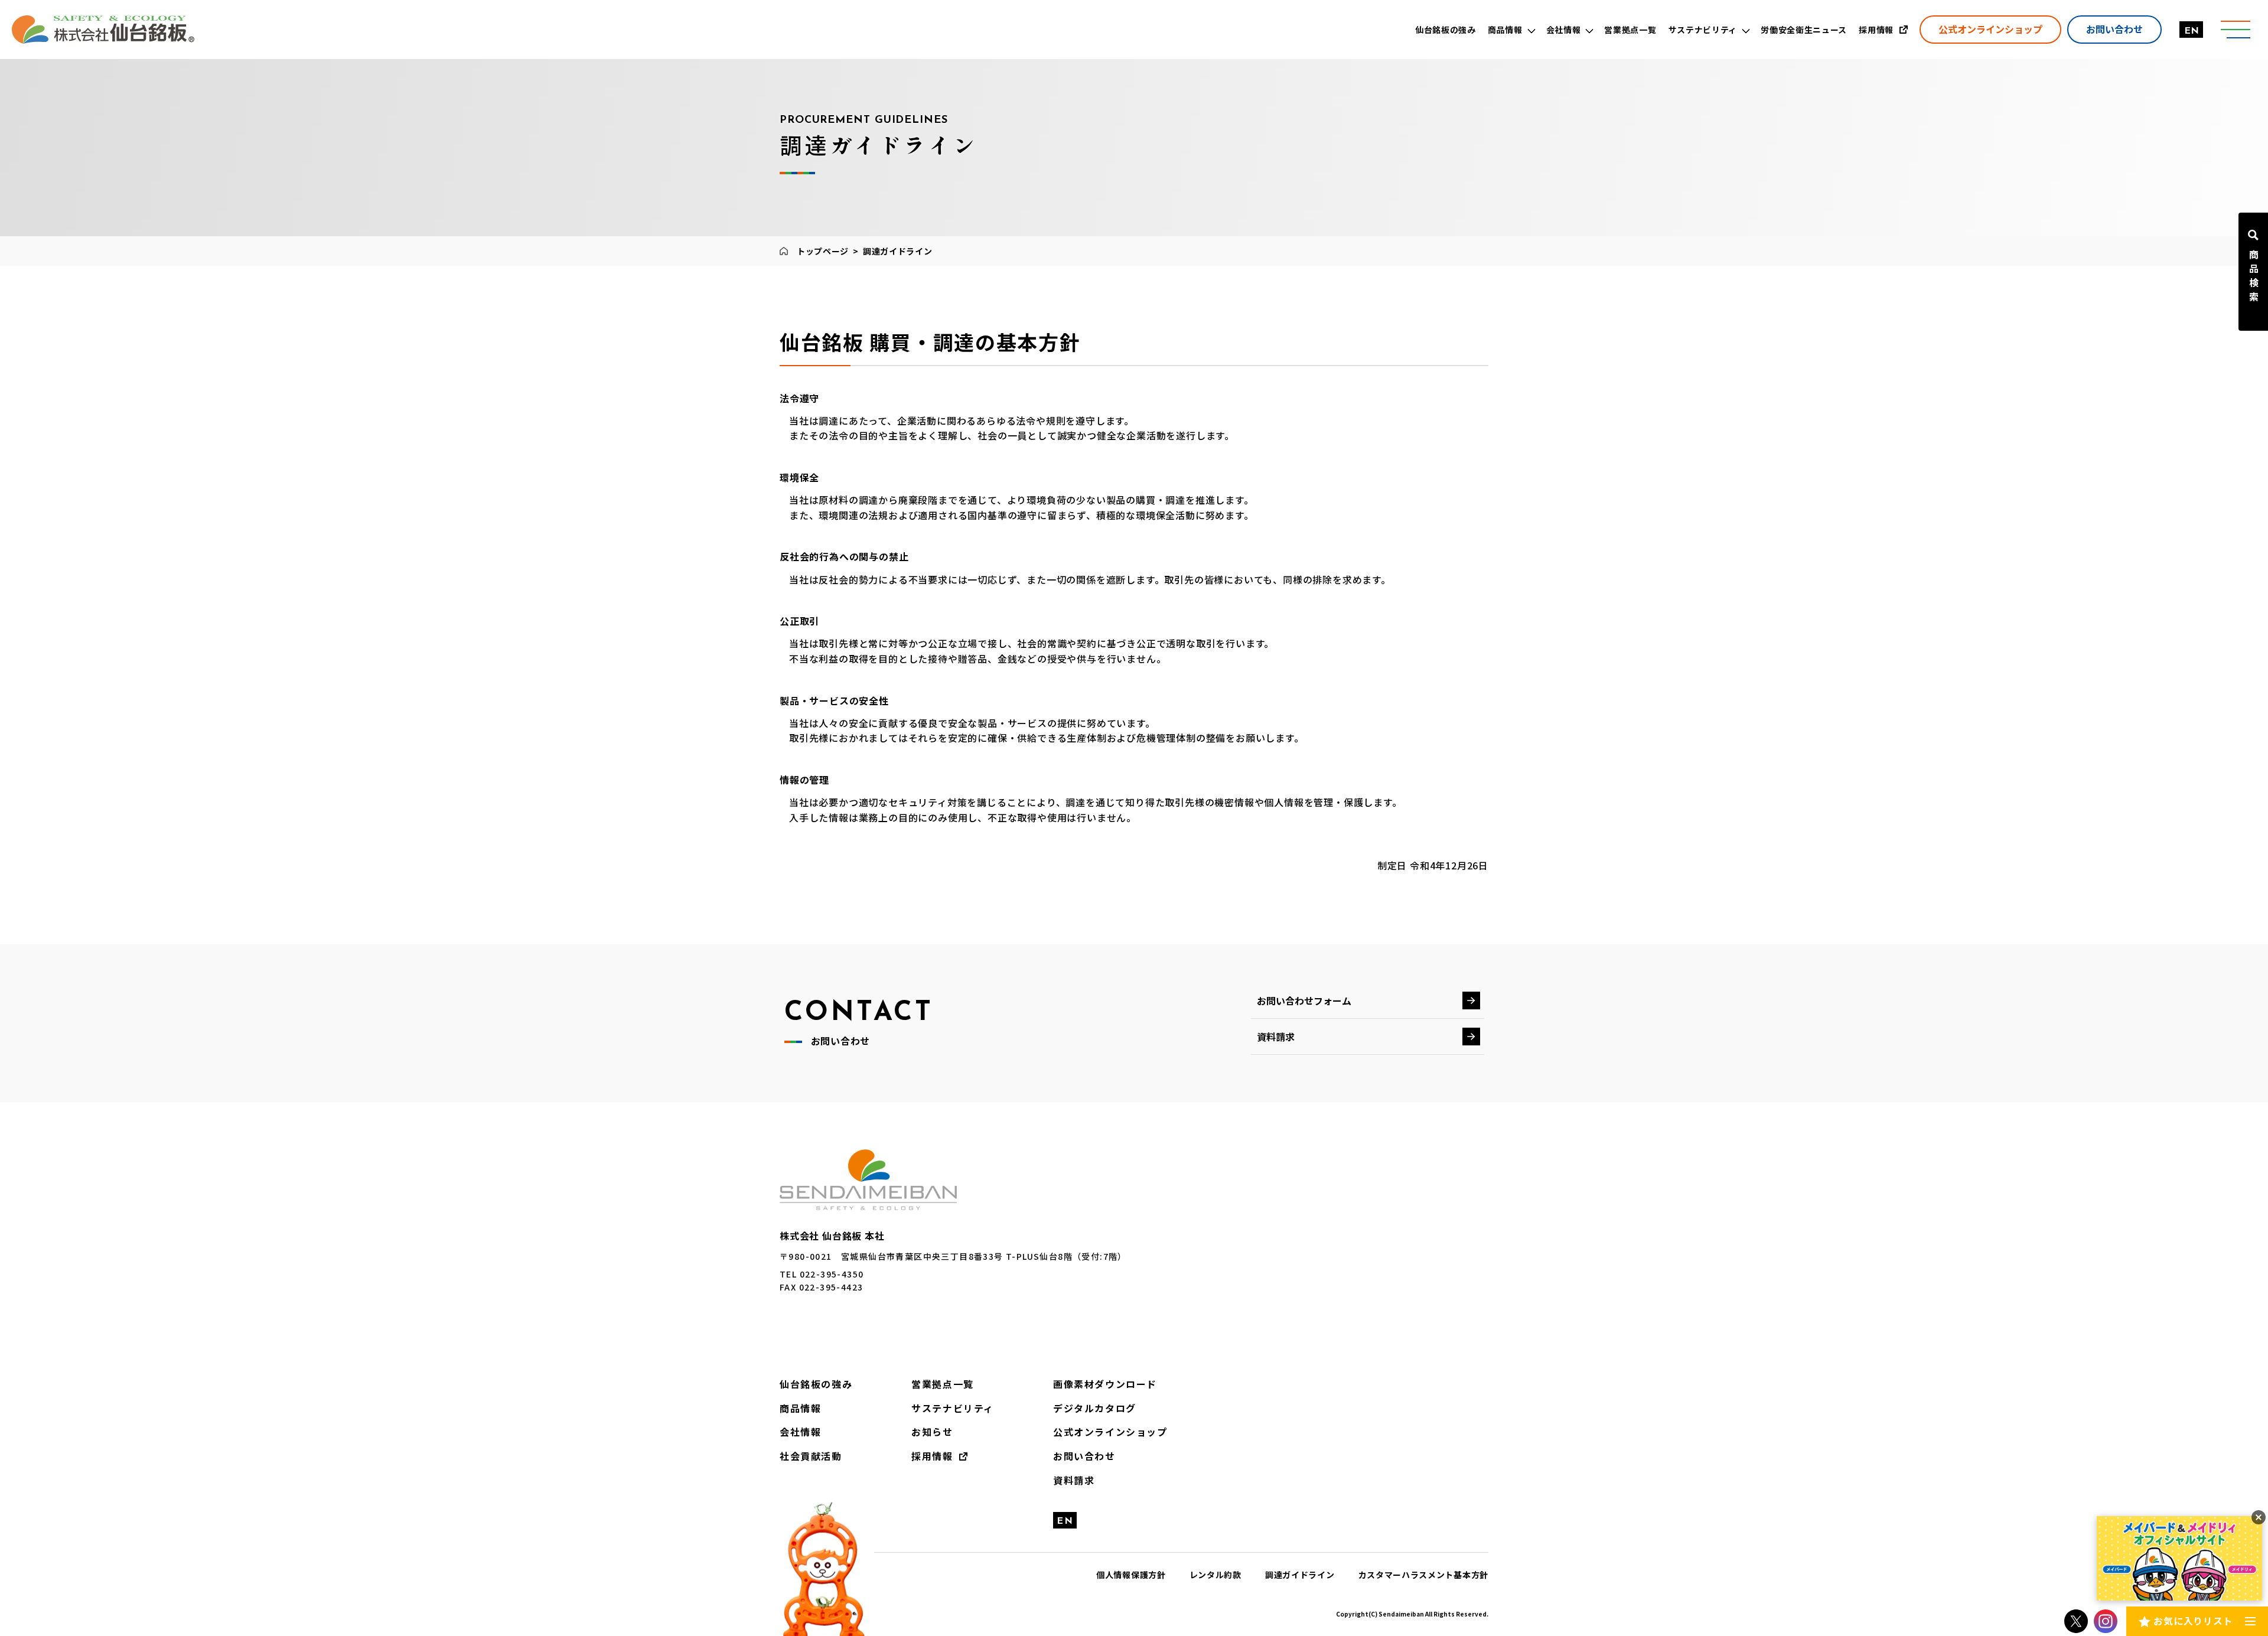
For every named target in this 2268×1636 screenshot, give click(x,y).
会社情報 (800, 1432)
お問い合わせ (2114, 29)
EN (2192, 31)
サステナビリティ (953, 1408)
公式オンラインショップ (1990, 29)
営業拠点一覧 (943, 1384)
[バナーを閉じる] (2259, 1517)
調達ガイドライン (1300, 1575)
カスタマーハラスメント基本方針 (1424, 1575)
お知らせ (932, 1432)
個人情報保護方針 (1131, 1575)
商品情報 (800, 1408)
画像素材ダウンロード (1105, 1384)
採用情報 (932, 1456)
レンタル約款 (1216, 1575)
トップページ (823, 251)
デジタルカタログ (1095, 1408)
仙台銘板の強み (816, 1384)
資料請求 (1276, 1037)
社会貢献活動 (811, 1456)
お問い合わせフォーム (1304, 1000)
